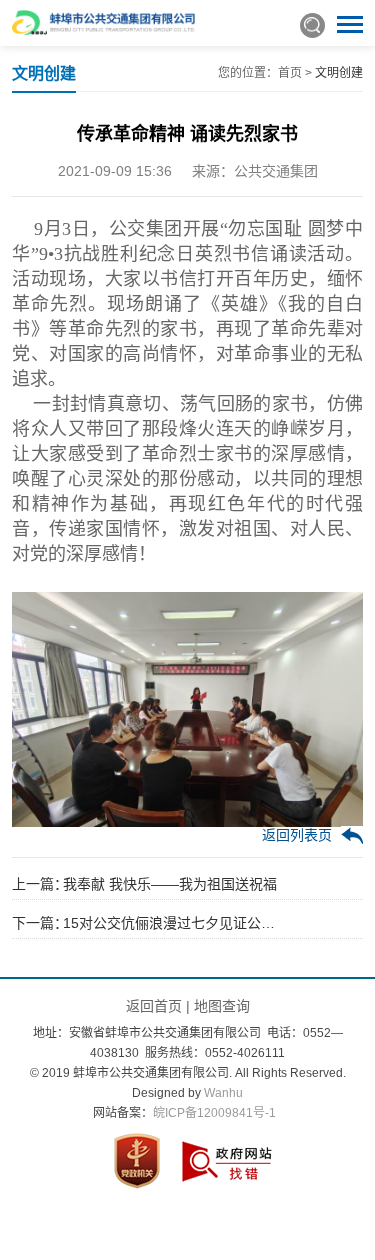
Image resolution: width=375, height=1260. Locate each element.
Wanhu (223, 1093)
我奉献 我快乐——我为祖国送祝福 (170, 884)
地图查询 (222, 1006)
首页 (290, 73)
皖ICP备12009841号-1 (214, 1113)
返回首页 (154, 1006)
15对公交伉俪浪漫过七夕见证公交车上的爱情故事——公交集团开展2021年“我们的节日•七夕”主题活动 (172, 923)
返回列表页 (297, 835)
